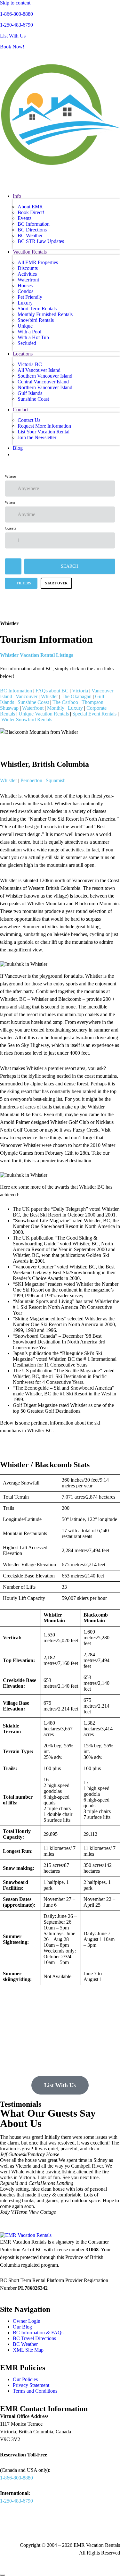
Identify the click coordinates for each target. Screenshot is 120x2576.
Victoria (80, 691)
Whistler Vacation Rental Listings (37, 655)
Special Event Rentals (94, 714)
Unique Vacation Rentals (44, 714)
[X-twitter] (43, 2526)
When (10, 502)
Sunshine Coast (33, 702)
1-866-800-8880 (16, 14)
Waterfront (33, 708)
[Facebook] (8, 2526)
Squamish (56, 780)
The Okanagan (76, 696)
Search (70, 566)
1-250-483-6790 (16, 25)
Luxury (76, 708)
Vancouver (27, 696)
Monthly (56, 708)
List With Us (13, 36)
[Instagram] (60, 2526)
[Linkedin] (25, 2526)
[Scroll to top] (3, 2575)
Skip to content (15, 3)
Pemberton (31, 780)
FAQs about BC (52, 691)
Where (10, 476)
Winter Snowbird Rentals (27, 719)
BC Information (16, 691)
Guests (11, 528)
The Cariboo (65, 702)
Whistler (49, 696)
